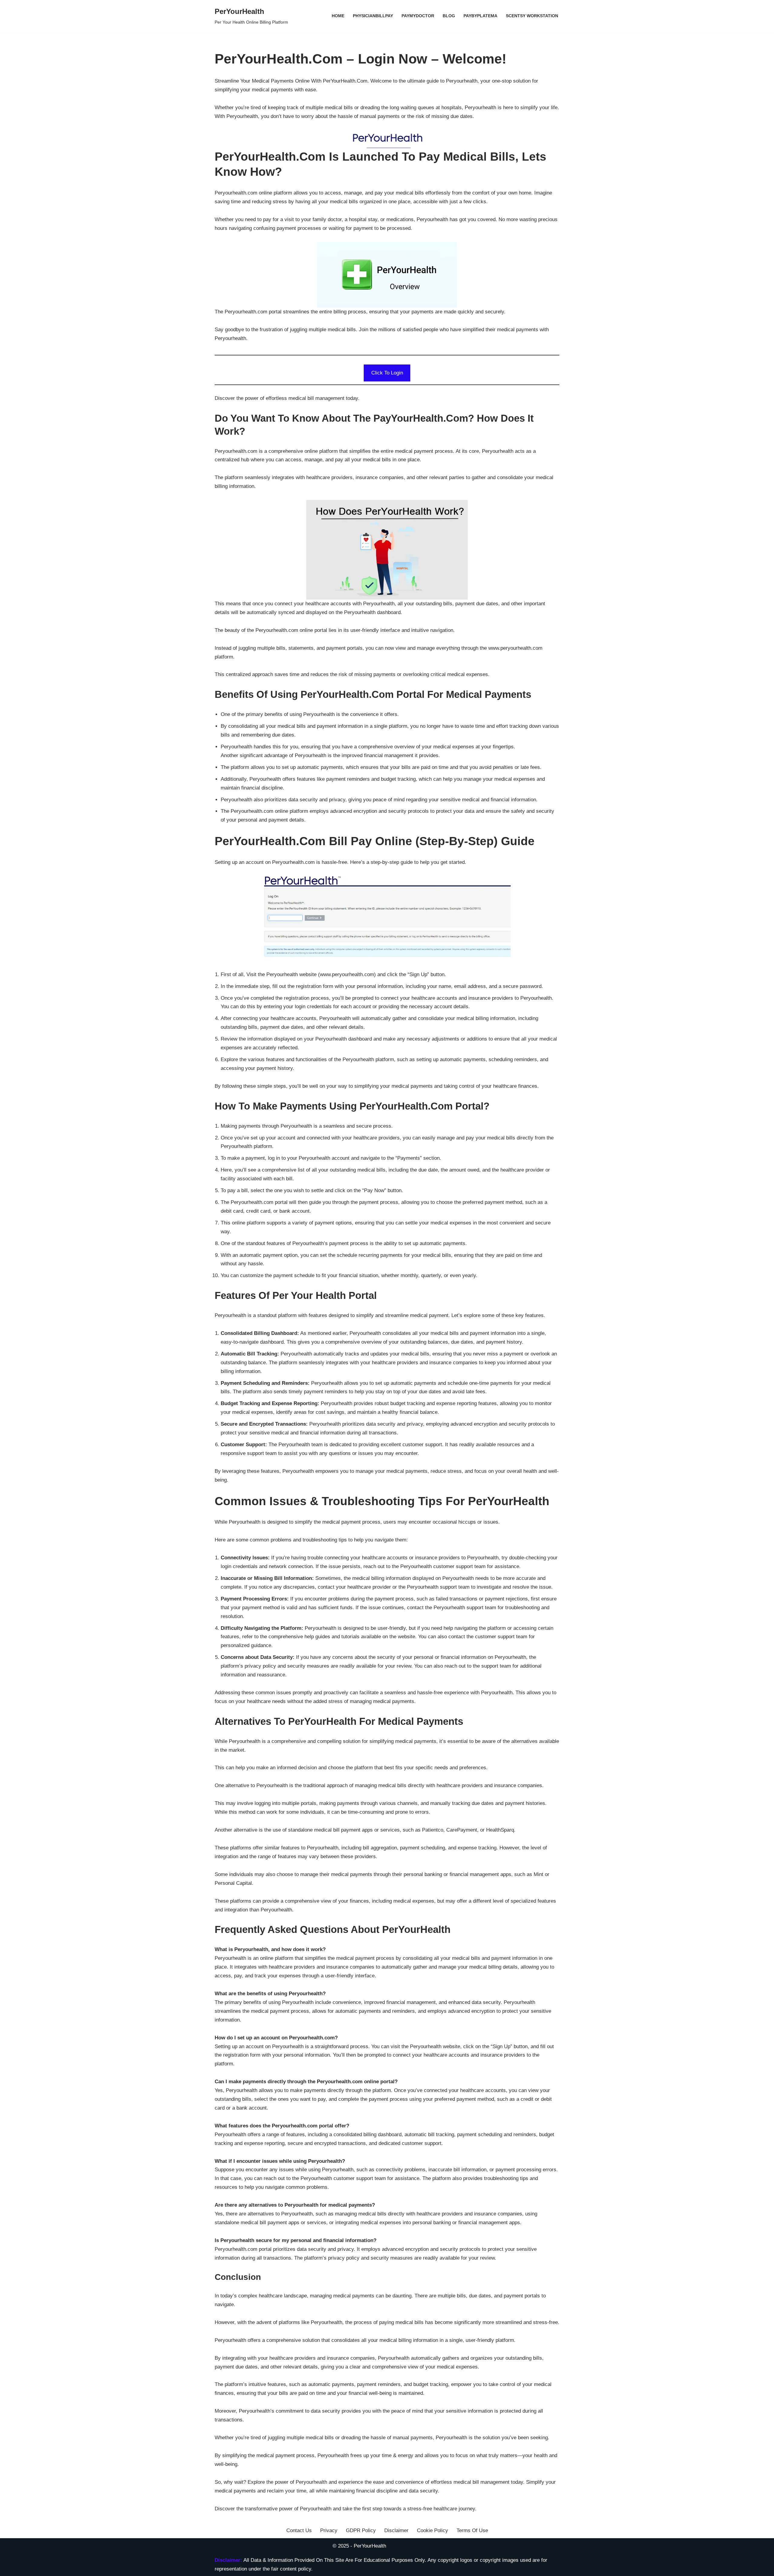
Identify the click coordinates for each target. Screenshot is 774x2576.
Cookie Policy (433, 2530)
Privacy (329, 2530)
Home (338, 16)
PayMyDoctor (418, 16)
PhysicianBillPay (373, 16)
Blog (449, 16)
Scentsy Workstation (532, 16)
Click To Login (387, 373)
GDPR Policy (361, 2530)
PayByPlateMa (480, 16)
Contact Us (299, 2530)
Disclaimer (396, 2530)
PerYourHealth (370, 2546)
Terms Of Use (472, 2530)
